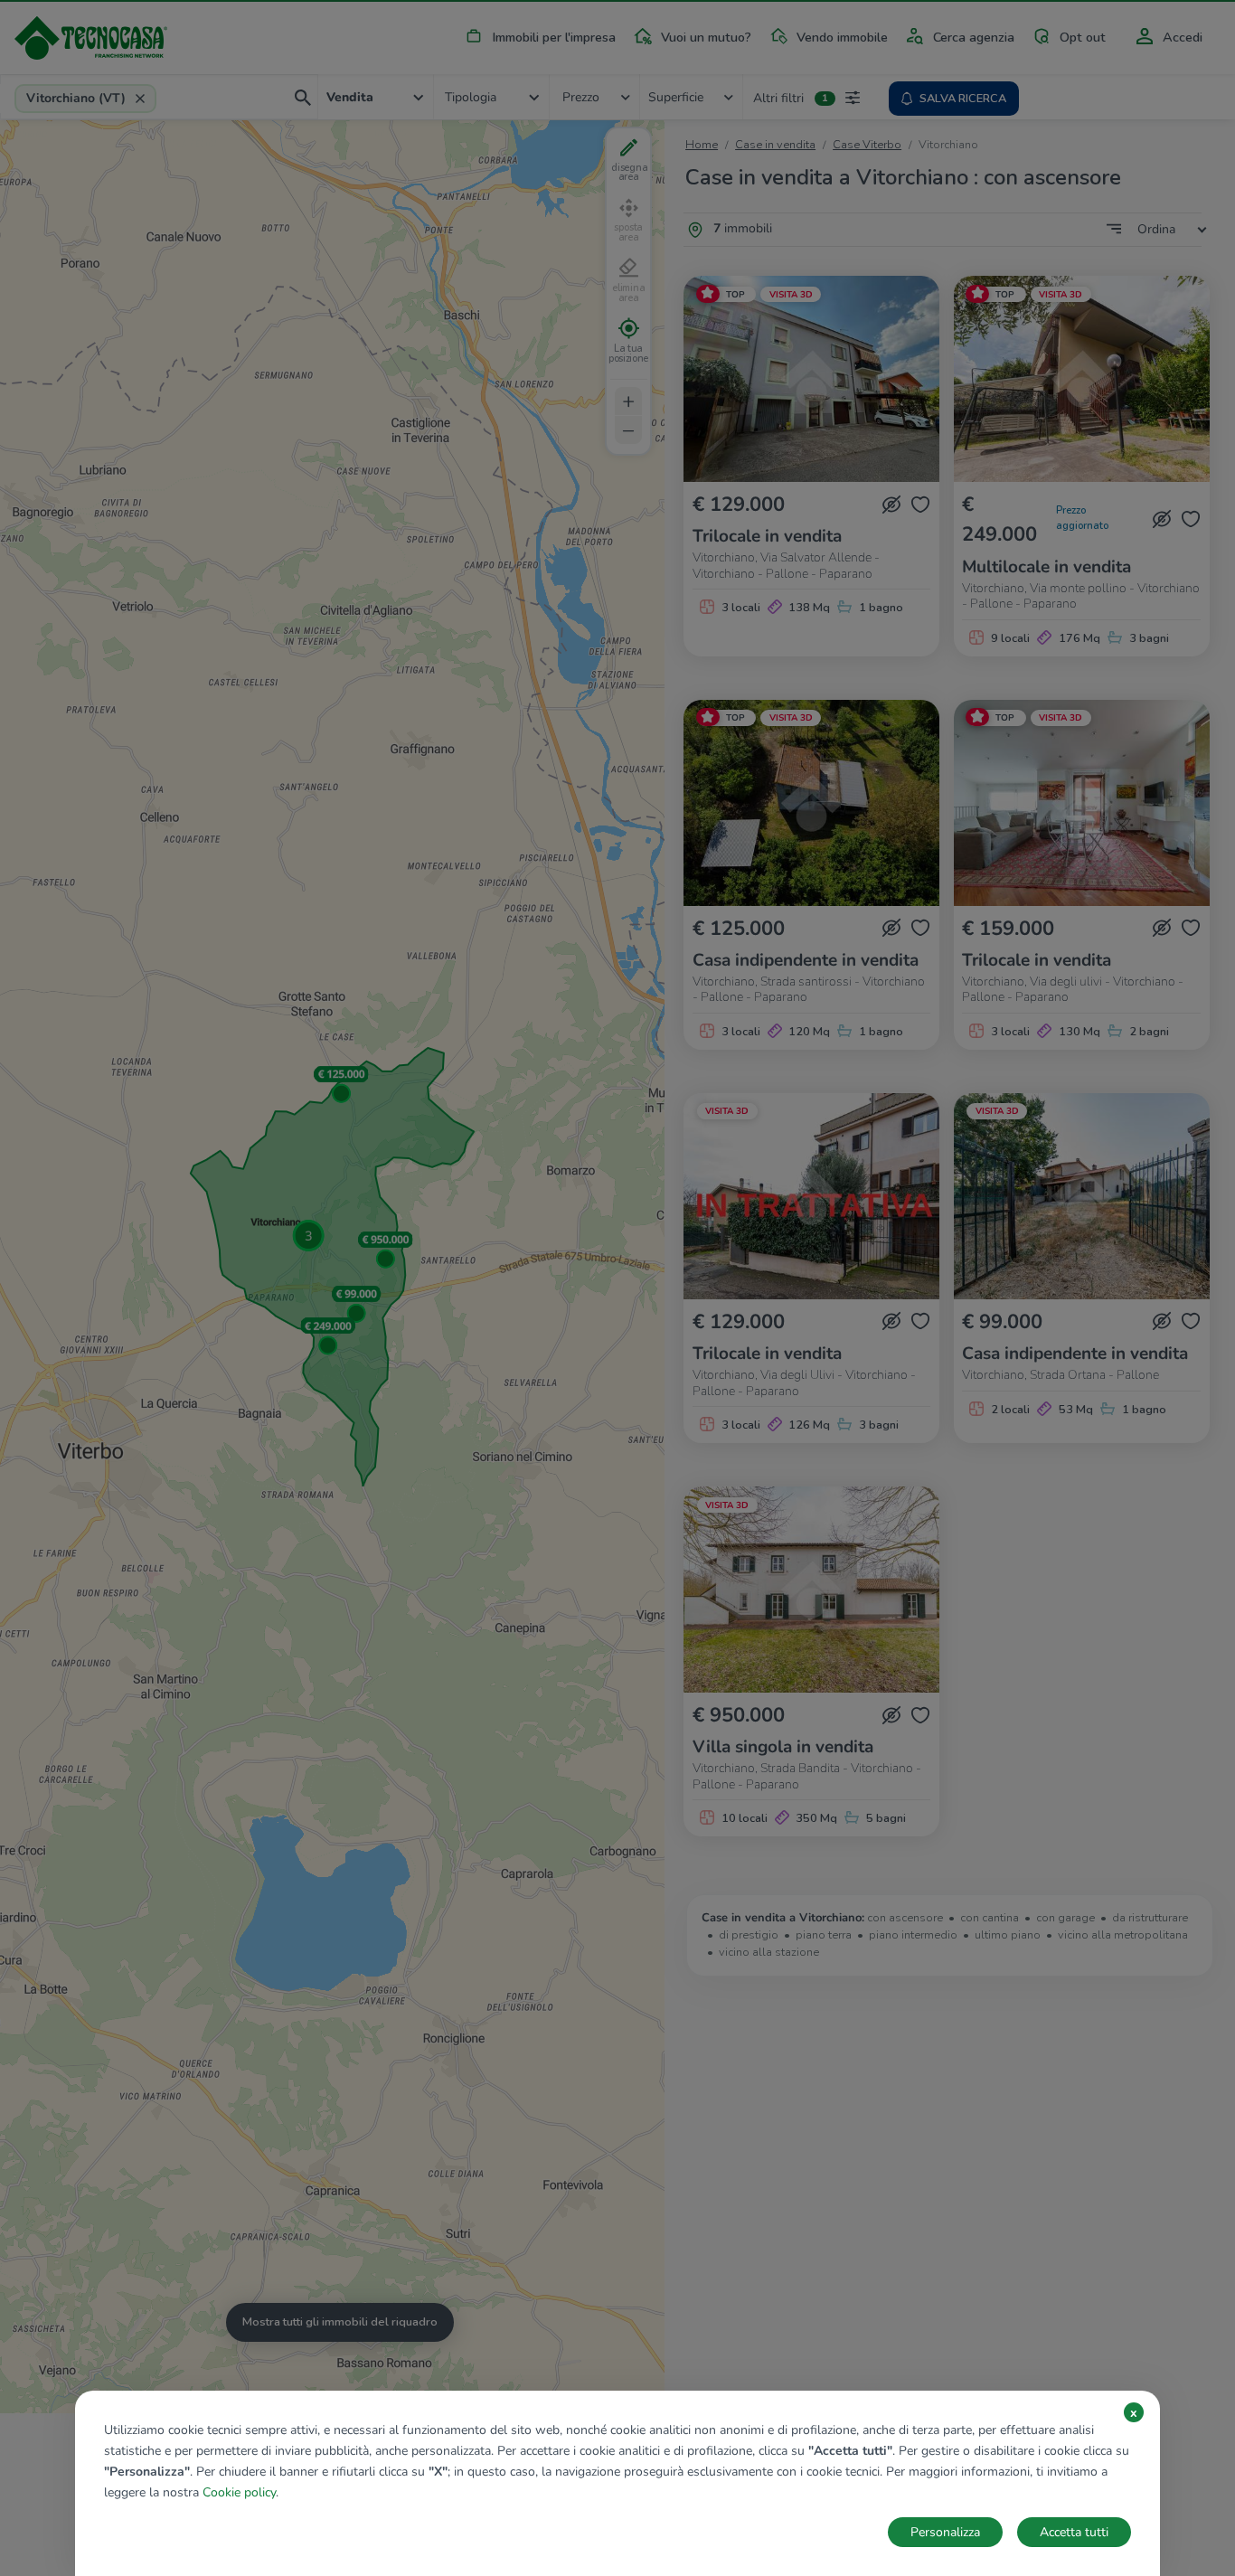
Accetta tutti (1074, 2532)
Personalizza (945, 2532)
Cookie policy (239, 2492)
